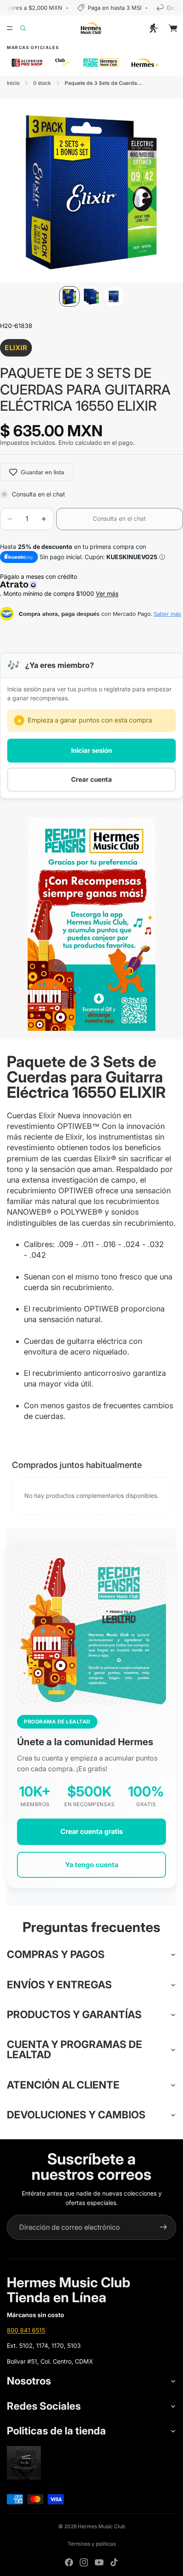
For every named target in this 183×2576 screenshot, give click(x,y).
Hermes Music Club (102, 2526)
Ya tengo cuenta (92, 1865)
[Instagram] (84, 2562)
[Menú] (10, 28)
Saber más (167, 614)
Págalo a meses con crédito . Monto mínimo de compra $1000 (59, 585)
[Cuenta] (154, 28)
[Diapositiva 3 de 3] (114, 296)
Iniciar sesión (91, 750)
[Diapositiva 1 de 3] (69, 296)
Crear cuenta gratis (92, 1831)
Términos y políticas (92, 2544)
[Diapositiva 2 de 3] (91, 296)
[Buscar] (28, 28)
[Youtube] (99, 2562)
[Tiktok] (114, 2562)
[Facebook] (69, 2562)
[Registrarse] (163, 2228)
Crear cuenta (91, 779)
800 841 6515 (26, 2330)
